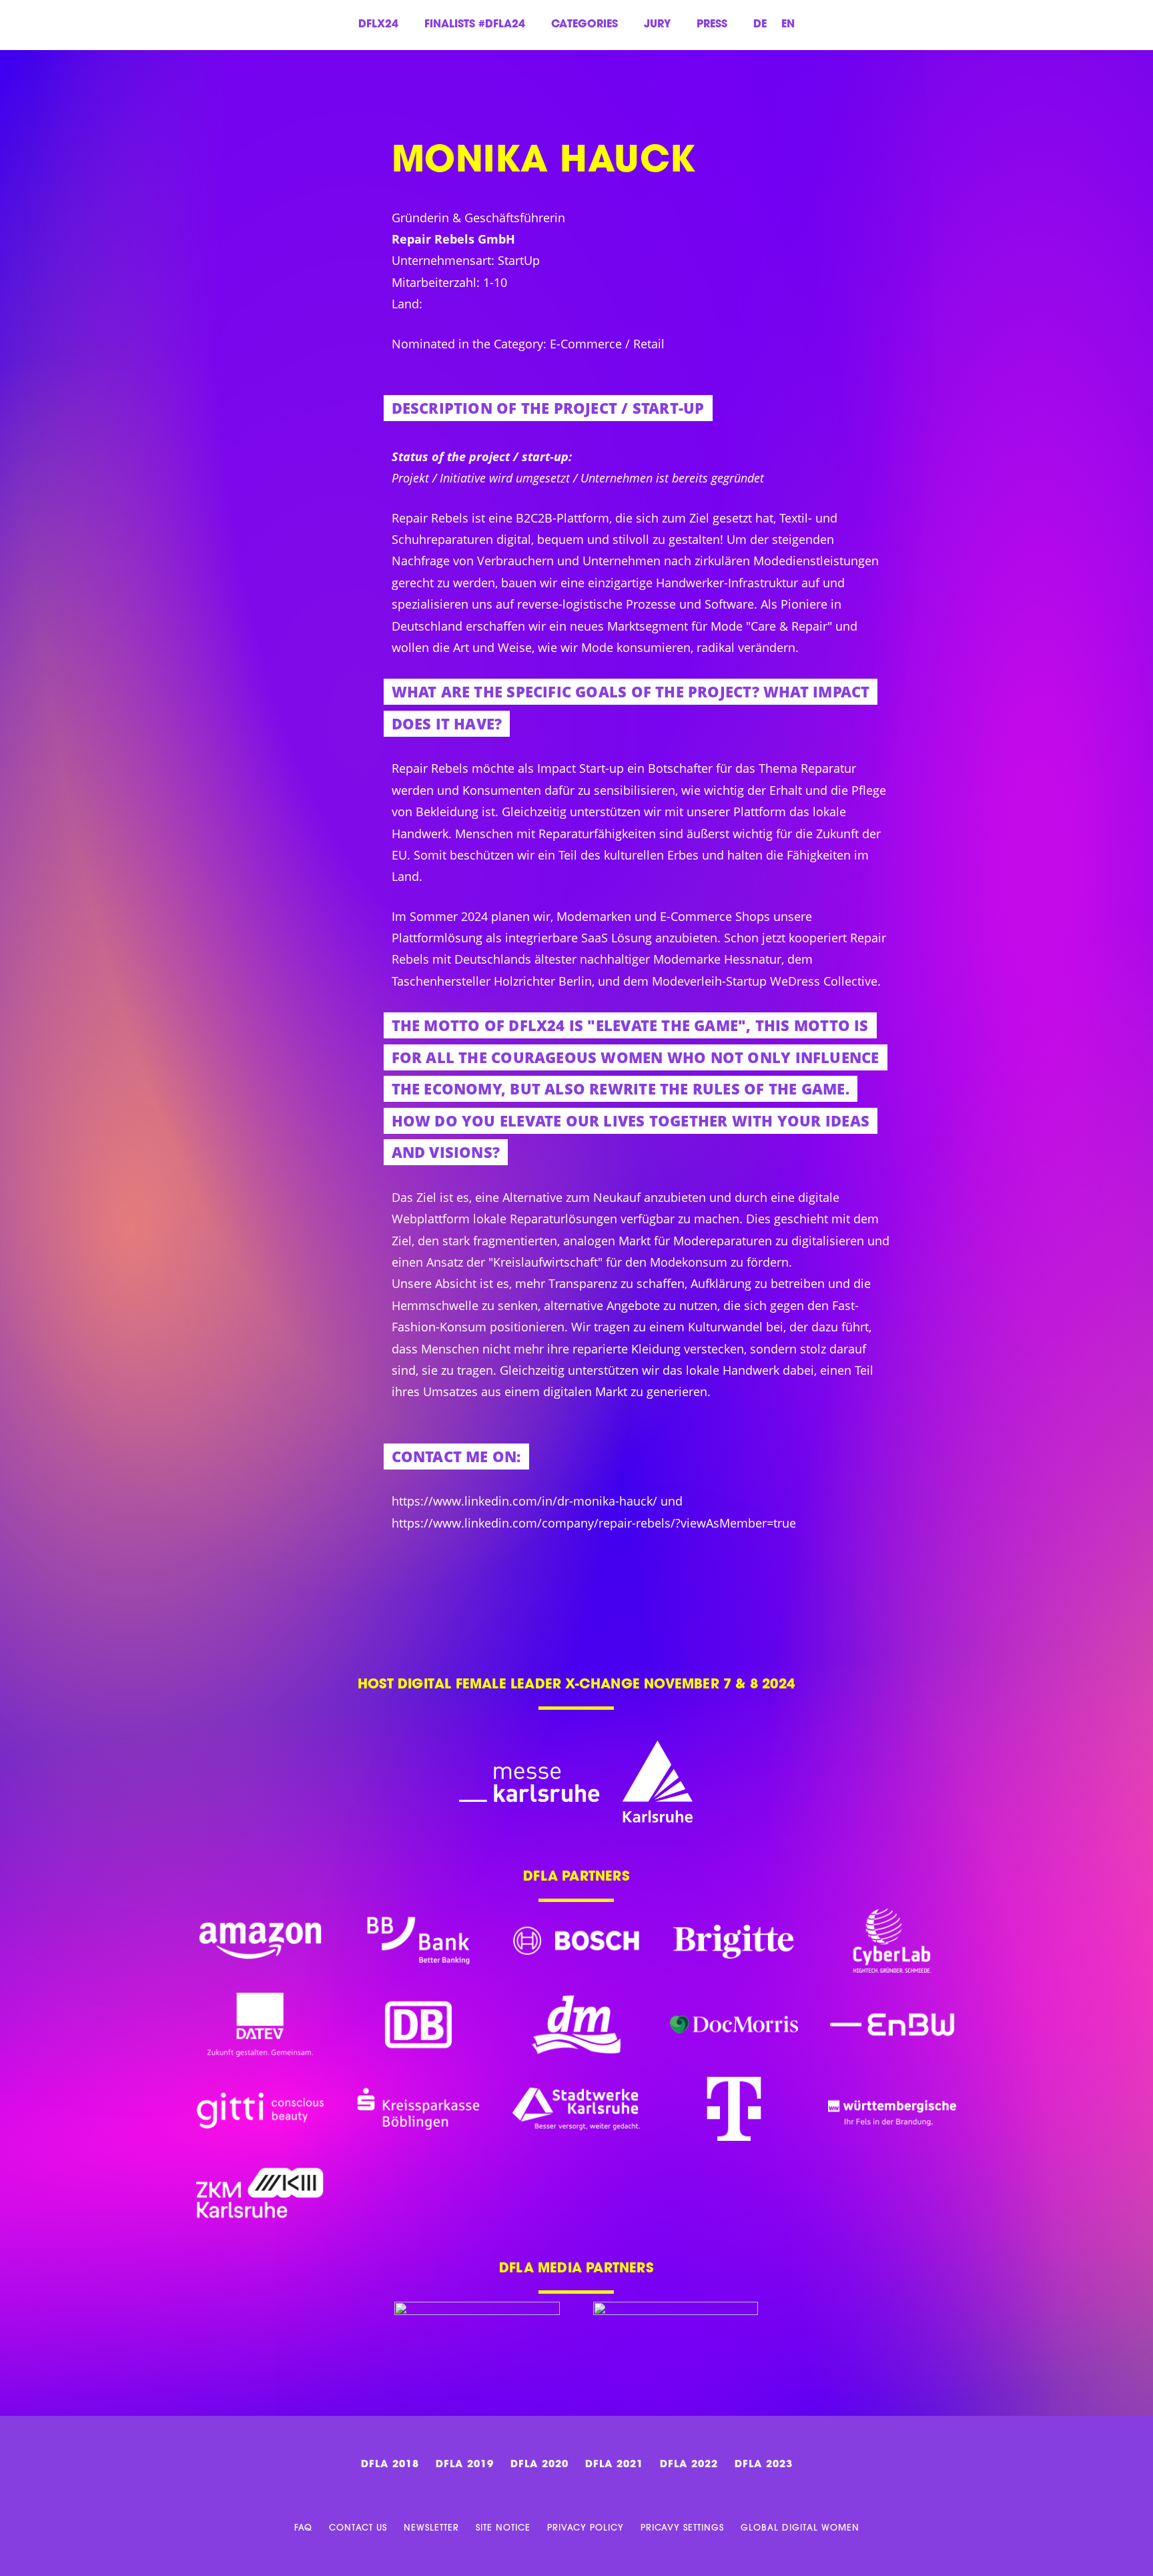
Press (712, 25)
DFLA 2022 (689, 2465)
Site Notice (503, 2528)
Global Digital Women (800, 2528)
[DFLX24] (78, 147)
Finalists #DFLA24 (475, 25)
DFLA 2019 (465, 2465)
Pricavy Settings (682, 2528)
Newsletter (431, 2528)
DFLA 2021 (614, 2465)
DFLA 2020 (539, 2465)
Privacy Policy (586, 2528)
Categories (585, 25)
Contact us (358, 2528)
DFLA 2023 (764, 2465)
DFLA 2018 (390, 2465)
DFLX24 (378, 25)
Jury (657, 25)
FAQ (303, 2528)
